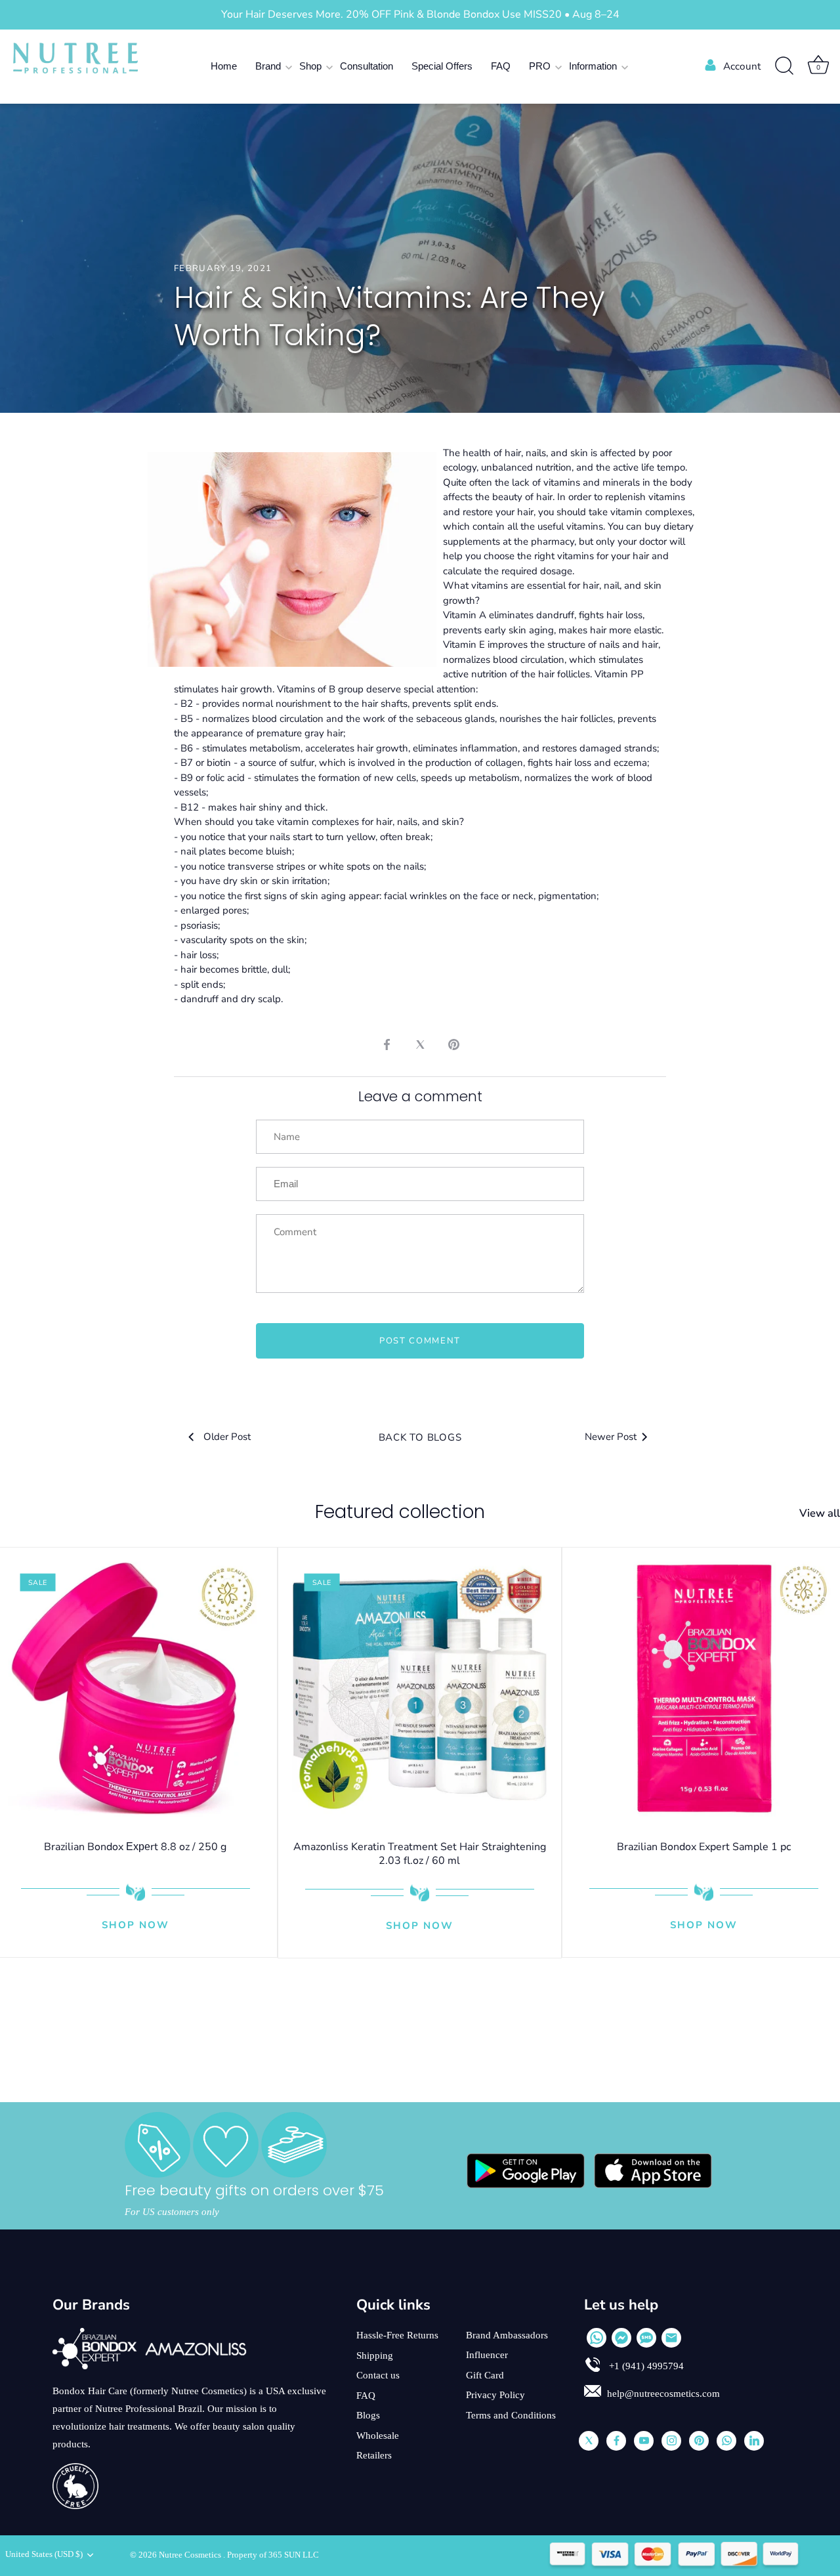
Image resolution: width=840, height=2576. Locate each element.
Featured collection (400, 1512)
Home (224, 66)
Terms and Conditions (511, 2415)
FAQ (501, 66)
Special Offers (442, 66)
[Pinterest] (699, 2441)
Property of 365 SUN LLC (273, 2555)
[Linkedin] (754, 2441)
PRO (540, 66)
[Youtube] (644, 2441)
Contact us (378, 2375)
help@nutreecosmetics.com (663, 2394)
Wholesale (378, 2436)
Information (593, 66)
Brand (268, 66)
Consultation (367, 66)
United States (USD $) (44, 2554)
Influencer (487, 2355)
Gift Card (485, 2375)
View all (820, 1513)
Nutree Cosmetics (191, 2555)
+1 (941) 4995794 (645, 2366)
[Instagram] (671, 2441)
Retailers (374, 2455)
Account (742, 66)
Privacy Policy (495, 2395)
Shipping (375, 2355)
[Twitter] (589, 2441)
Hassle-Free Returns (397, 2335)
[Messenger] (621, 2338)
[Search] (784, 66)
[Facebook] (616, 2441)
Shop (310, 66)
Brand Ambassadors (507, 2335)
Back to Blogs (420, 1437)
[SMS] (646, 2338)
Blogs (368, 2415)
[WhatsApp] (597, 2338)
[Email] (671, 2338)
